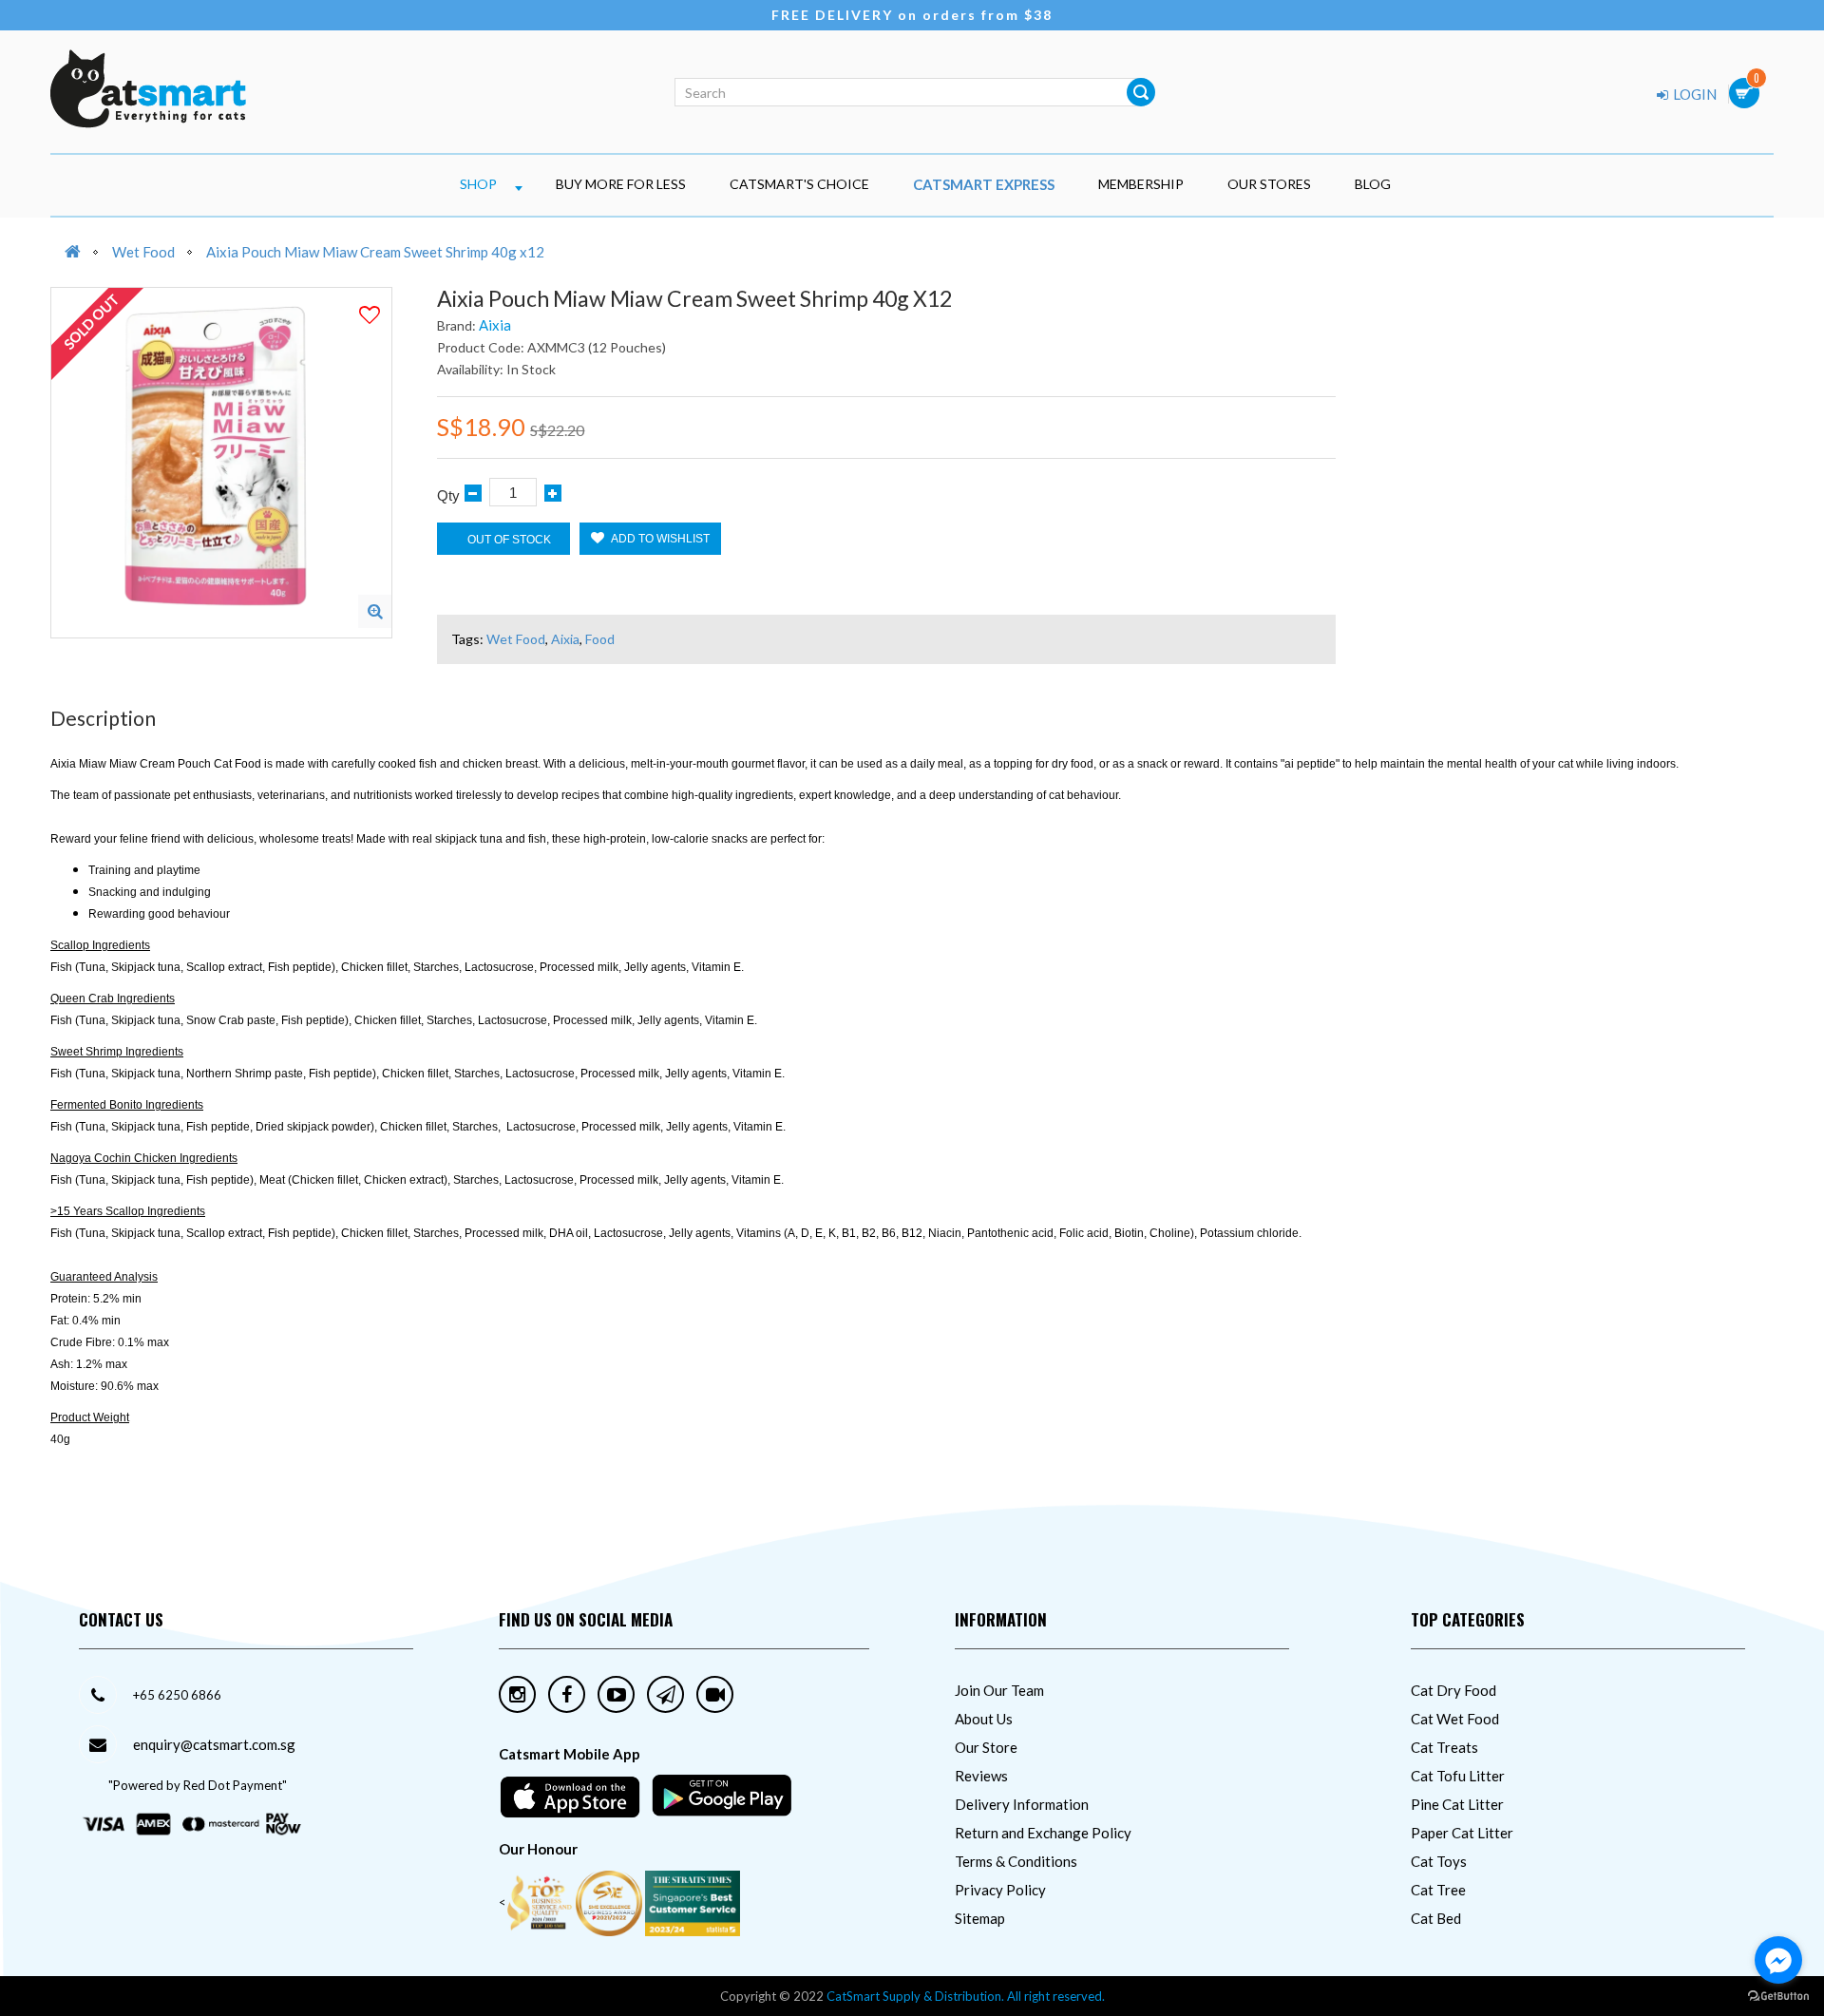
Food (600, 639)
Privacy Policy (1000, 1890)
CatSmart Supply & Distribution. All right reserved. (966, 1996)
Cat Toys (1439, 1861)
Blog (1373, 184)
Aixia (495, 325)
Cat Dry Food (1453, 1690)
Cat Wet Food (1455, 1719)
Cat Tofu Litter (1458, 1776)
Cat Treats (1444, 1747)
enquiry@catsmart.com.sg (214, 1744)
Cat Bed (1436, 1918)
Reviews (981, 1776)
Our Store (986, 1747)
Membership (1141, 184)
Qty (448, 495)
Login (1693, 94)
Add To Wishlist (659, 539)
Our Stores (1269, 184)
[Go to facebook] (1778, 1960)
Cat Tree (1438, 1890)
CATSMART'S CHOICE (799, 184)
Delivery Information (1022, 1804)
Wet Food (143, 252)
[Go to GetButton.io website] (1778, 1997)
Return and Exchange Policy (1043, 1833)
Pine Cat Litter (1457, 1804)
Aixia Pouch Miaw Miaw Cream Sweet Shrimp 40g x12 (375, 252)
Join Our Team (999, 1690)
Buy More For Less (621, 184)
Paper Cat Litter (1462, 1833)
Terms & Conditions (1016, 1861)
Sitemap (980, 1918)
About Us (984, 1719)
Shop (478, 184)
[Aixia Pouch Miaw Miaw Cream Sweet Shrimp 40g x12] (375, 611)
